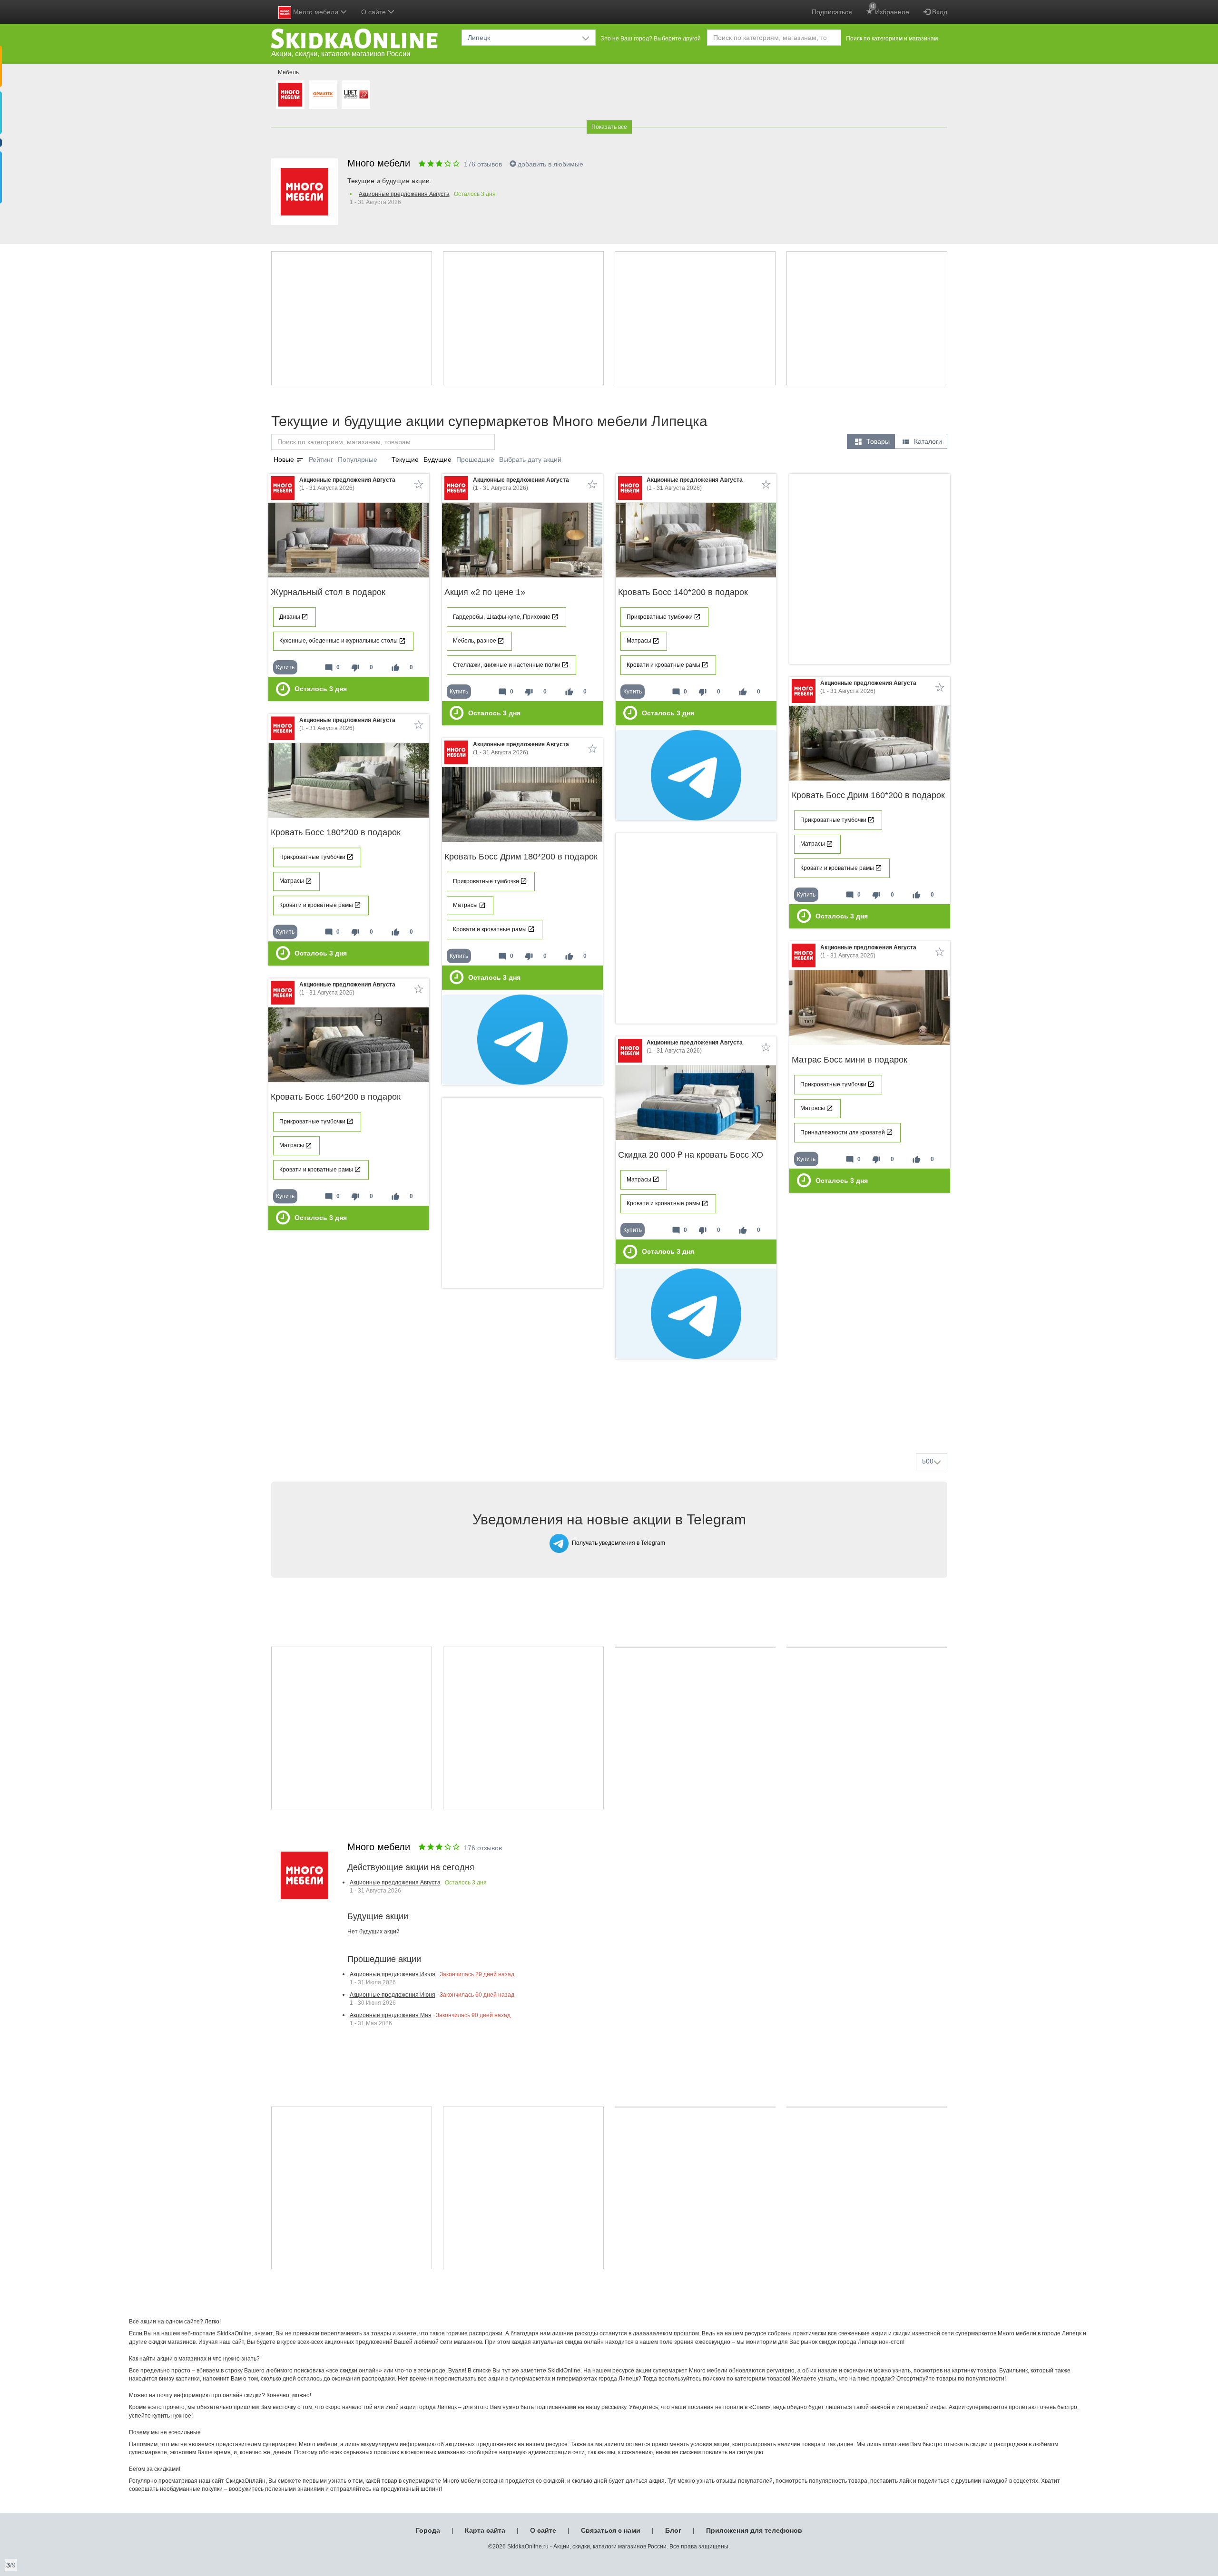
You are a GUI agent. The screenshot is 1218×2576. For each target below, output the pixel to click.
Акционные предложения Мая (391, 2015)
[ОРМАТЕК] (323, 95)
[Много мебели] (290, 95)
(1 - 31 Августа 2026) (347, 484)
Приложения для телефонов (754, 2530)
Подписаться (832, 12)
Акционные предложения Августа (404, 194)
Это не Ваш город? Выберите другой (651, 39)
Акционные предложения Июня (393, 1995)
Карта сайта (485, 2530)
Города (428, 2530)
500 (928, 1461)
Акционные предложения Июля (393, 1974)
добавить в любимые (550, 164)
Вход (939, 12)
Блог (673, 2530)
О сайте (543, 2530)
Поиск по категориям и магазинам (892, 39)
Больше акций (611, 1423)
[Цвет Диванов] (356, 95)
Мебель (288, 72)
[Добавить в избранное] (419, 484)
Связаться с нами (611, 2530)
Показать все (609, 127)
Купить (285, 667)
